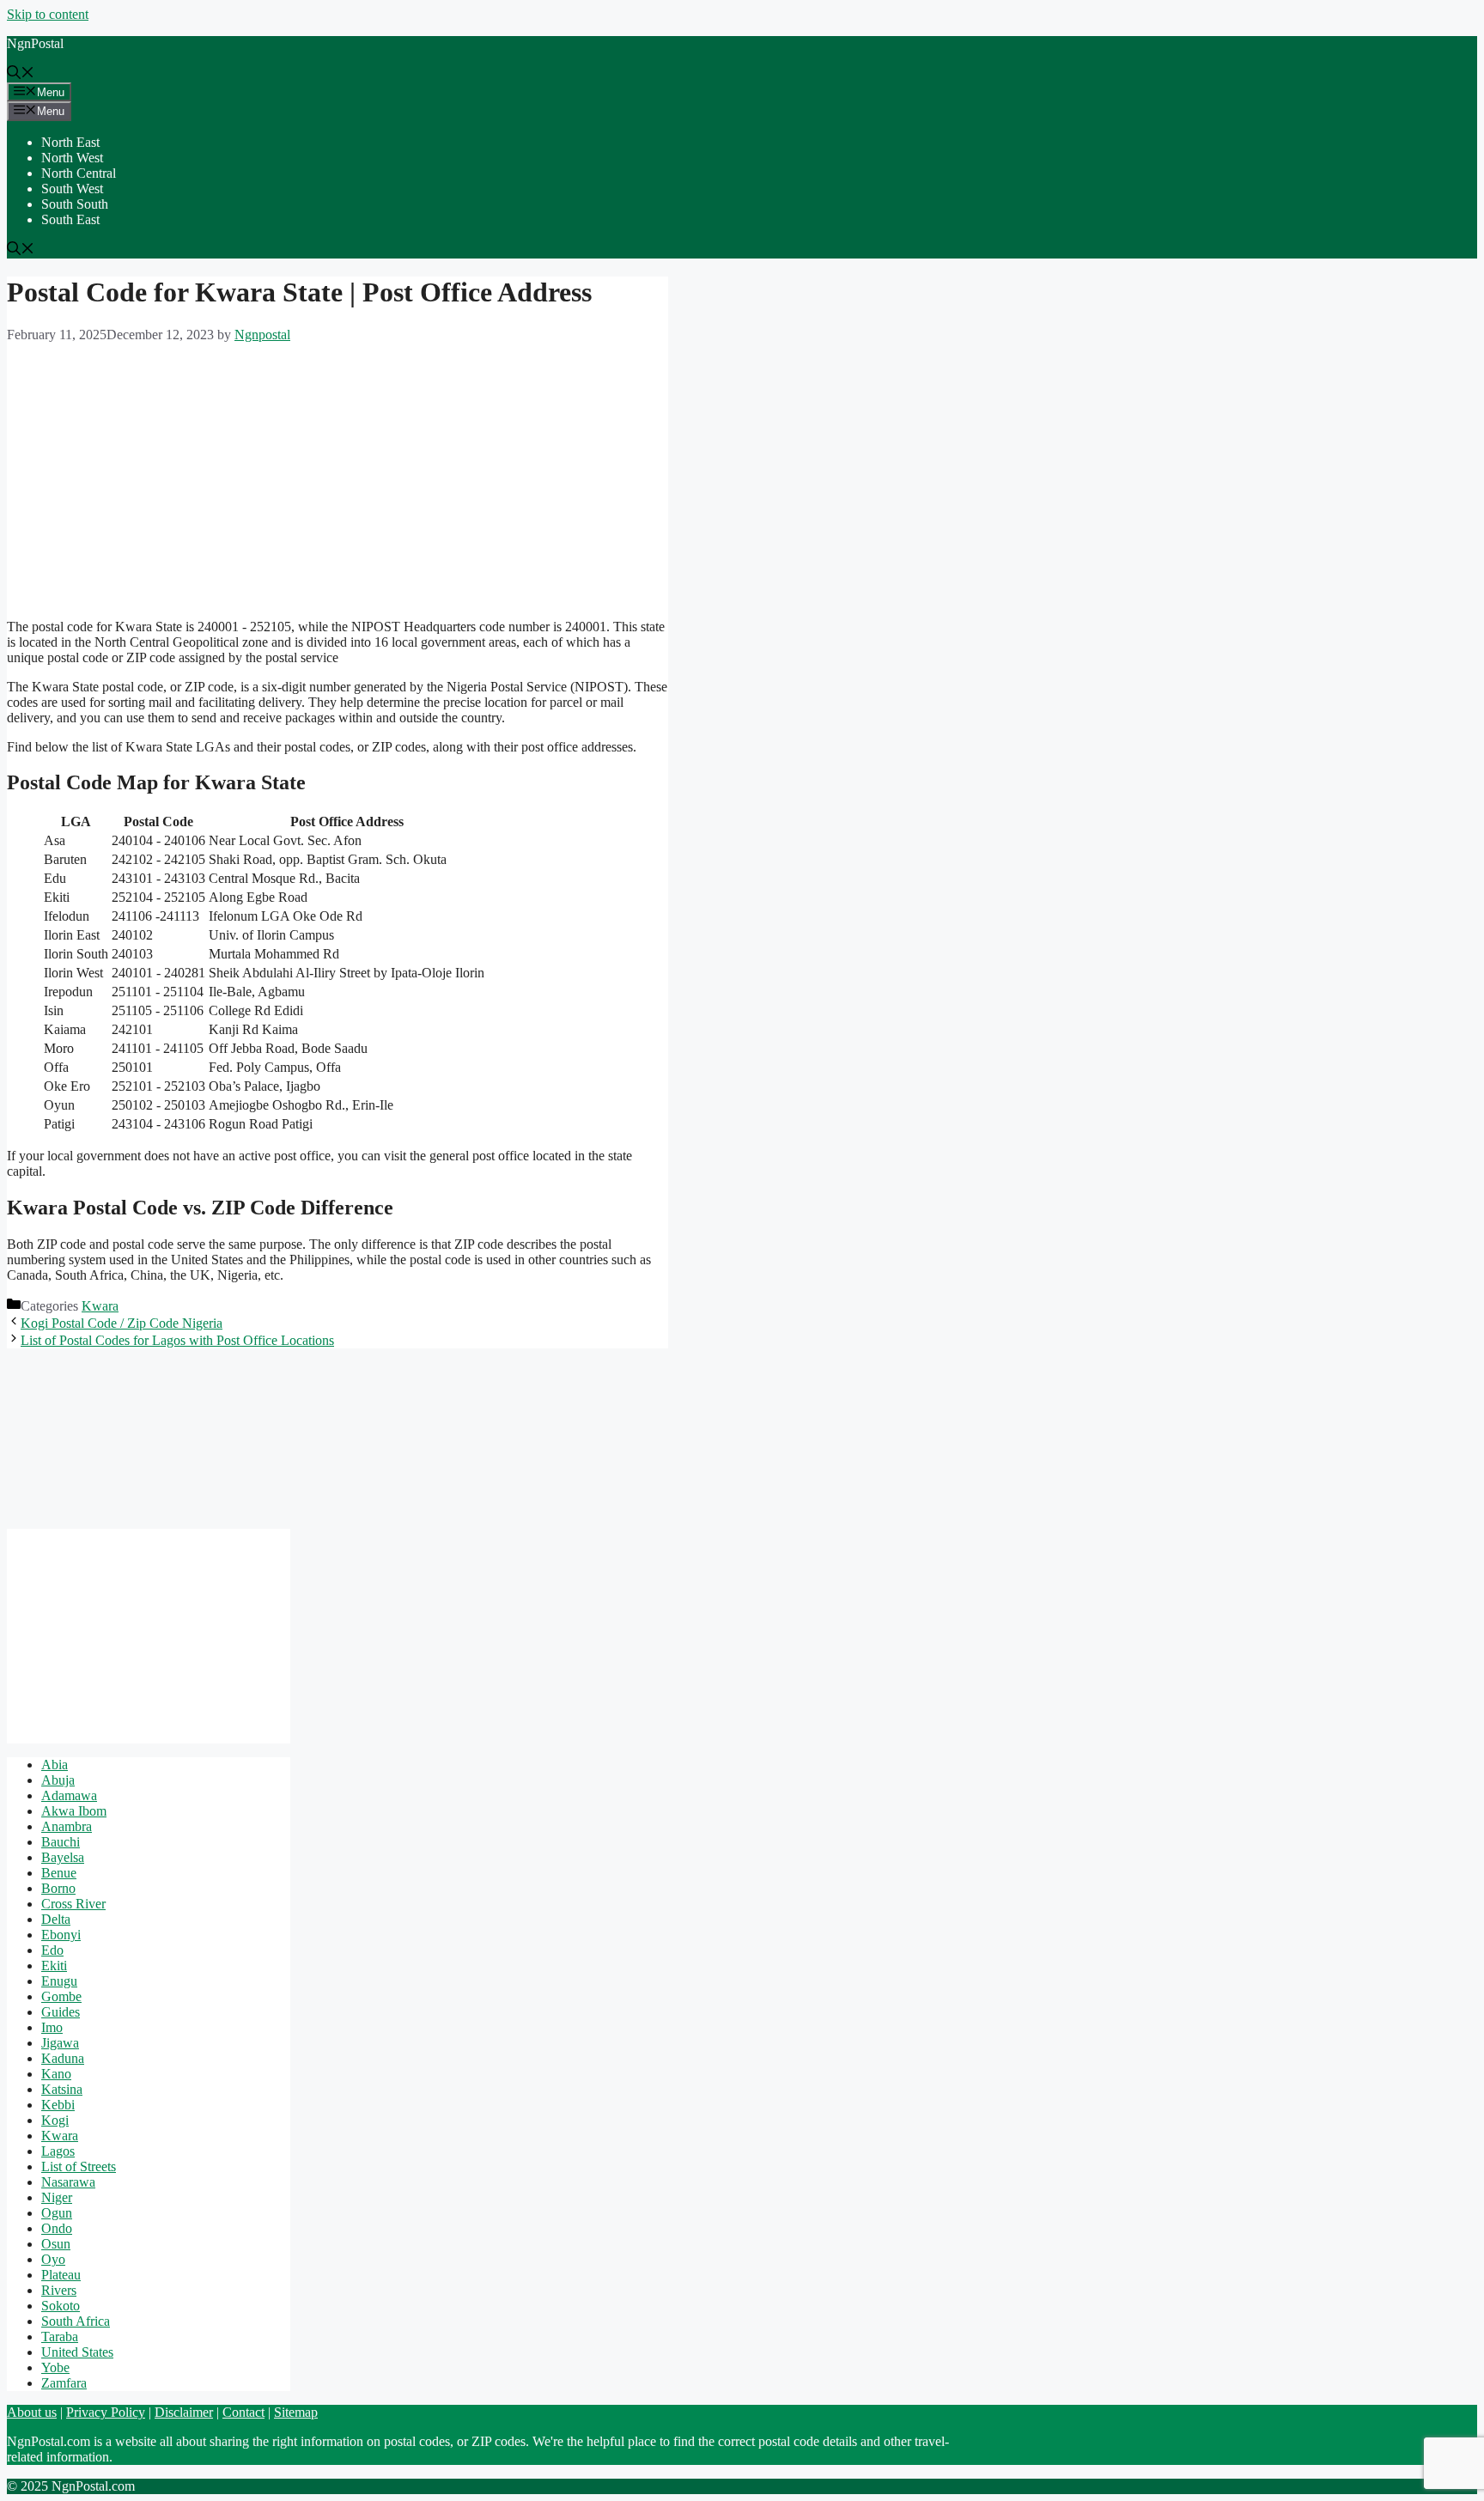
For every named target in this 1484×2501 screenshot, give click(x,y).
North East (70, 142)
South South (75, 204)
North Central (79, 173)
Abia (55, 1765)
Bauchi (61, 1842)
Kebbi (58, 2105)
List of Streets (79, 2166)
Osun (56, 2244)
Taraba (60, 2337)
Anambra (67, 1826)
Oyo (53, 2259)
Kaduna (63, 2058)
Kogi (55, 2120)
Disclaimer (184, 2412)
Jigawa (60, 2043)
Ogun (57, 2213)
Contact (243, 2412)
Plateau (61, 2275)
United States (77, 2352)
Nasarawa (68, 2182)
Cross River (73, 1904)
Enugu (59, 1981)
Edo (52, 1950)
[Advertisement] (338, 485)
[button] (21, 74)
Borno (58, 1888)
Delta (56, 1919)
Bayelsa (63, 1857)
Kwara (100, 1306)
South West (72, 189)
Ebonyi (61, 1935)
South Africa (76, 2321)
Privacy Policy (106, 2412)
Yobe (55, 2367)
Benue (59, 1873)
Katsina (62, 2089)
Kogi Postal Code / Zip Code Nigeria (122, 1323)
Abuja (58, 1780)
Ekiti (54, 1966)
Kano (56, 2074)
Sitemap (296, 2412)
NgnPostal (35, 43)
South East (70, 219)
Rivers (59, 2290)
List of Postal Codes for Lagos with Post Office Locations (177, 1340)
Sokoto (61, 2306)
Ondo (57, 2228)
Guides (61, 2012)
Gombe (61, 1996)
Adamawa (69, 1795)
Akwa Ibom (74, 1811)
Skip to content (48, 14)
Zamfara (64, 2383)
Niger (57, 2197)
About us (32, 2412)
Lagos (58, 2151)
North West (72, 158)
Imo (52, 2027)
